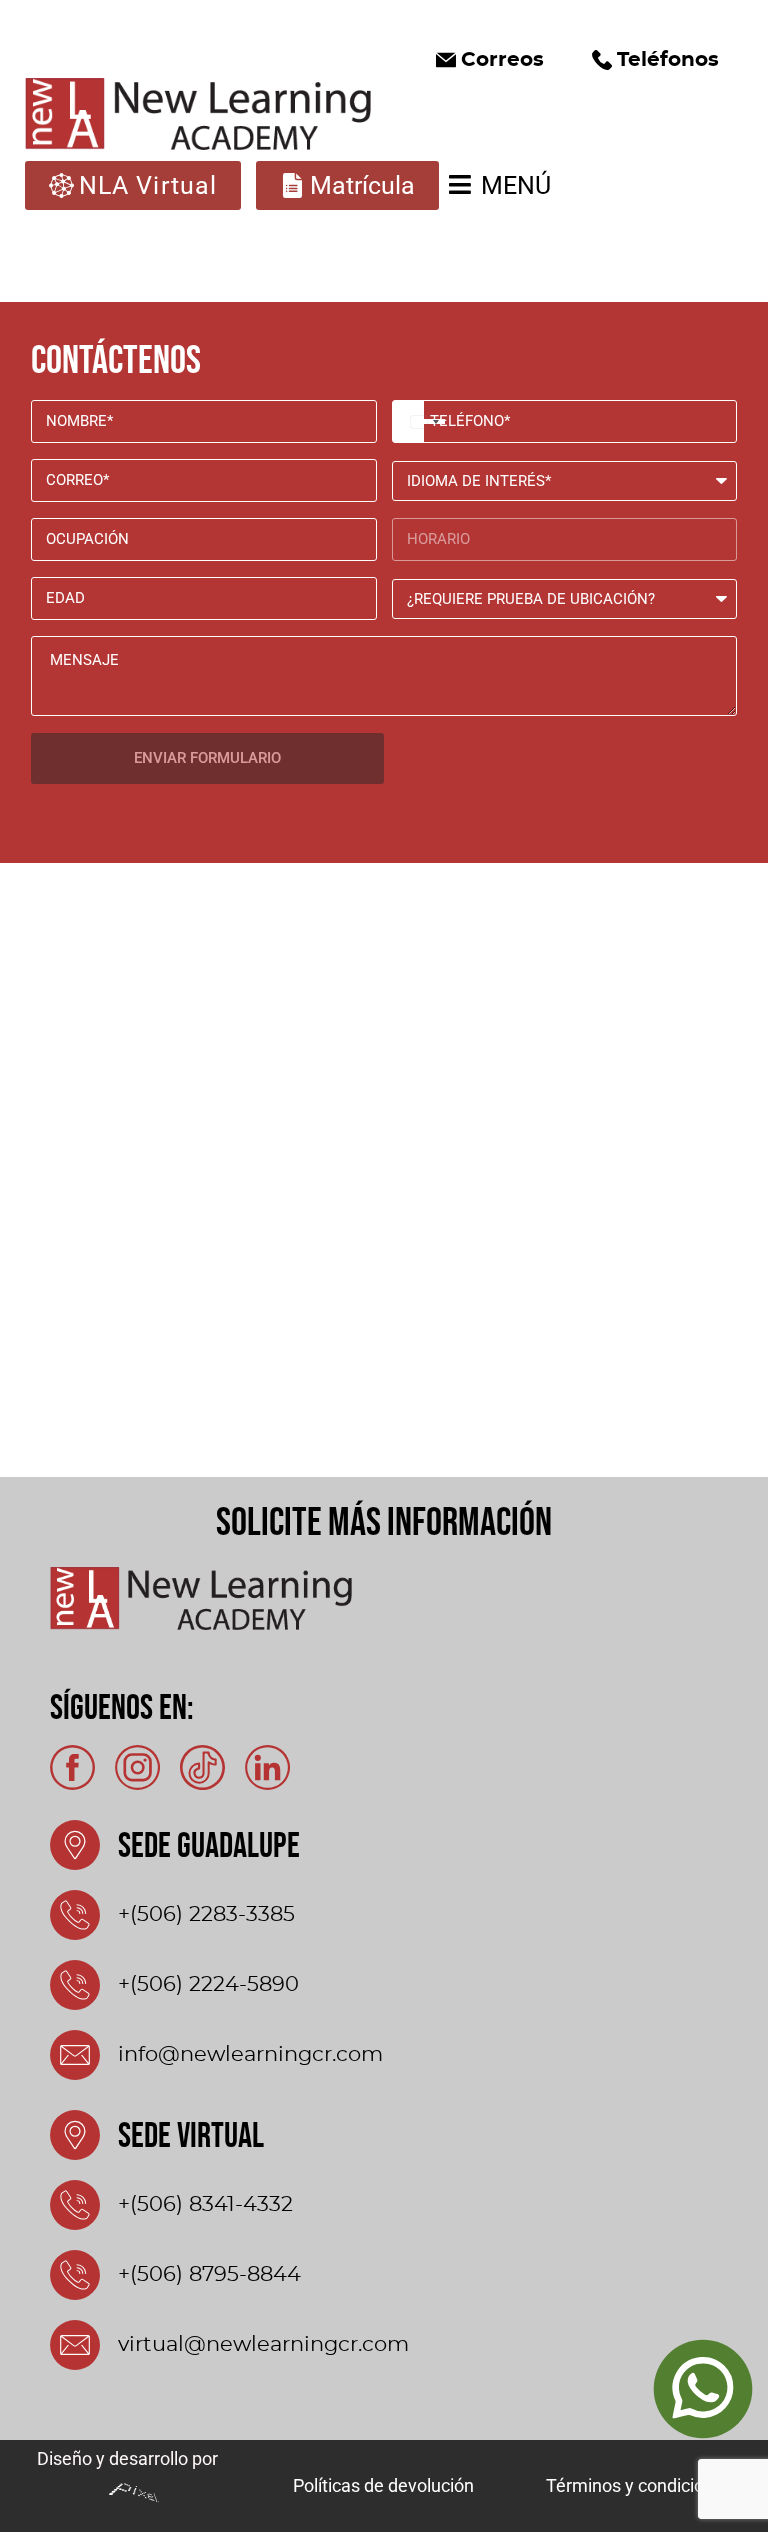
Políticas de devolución (383, 2485)
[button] (490, 60)
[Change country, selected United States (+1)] (408, 421)
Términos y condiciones (639, 2485)
